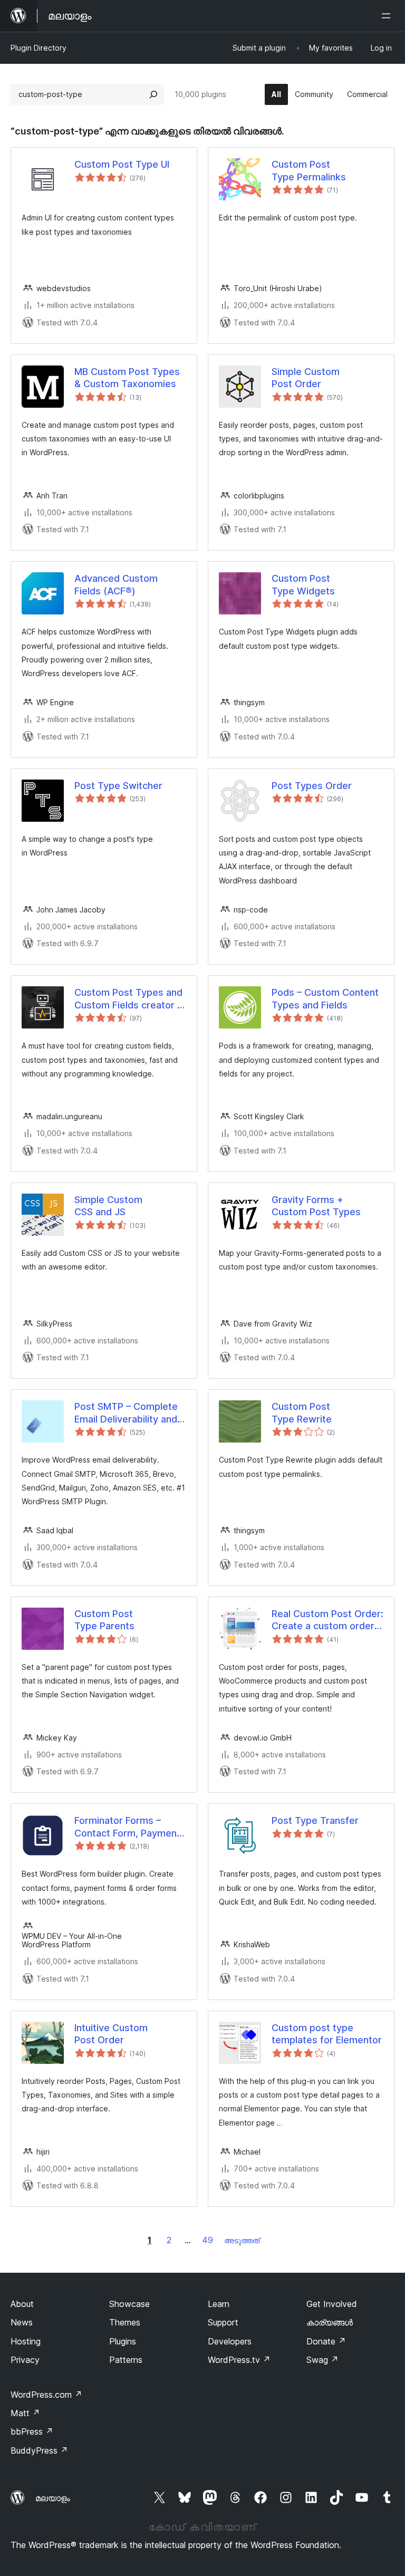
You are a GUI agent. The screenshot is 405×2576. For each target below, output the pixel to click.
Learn (219, 2304)
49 (208, 2240)
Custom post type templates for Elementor (327, 2034)
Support (223, 2322)
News (22, 2322)
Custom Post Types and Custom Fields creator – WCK (128, 999)
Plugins (123, 2341)
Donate (326, 2341)
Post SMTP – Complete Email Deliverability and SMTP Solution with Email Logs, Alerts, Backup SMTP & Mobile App (130, 1413)
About (22, 2304)
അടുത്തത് (242, 2240)
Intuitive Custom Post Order (111, 2034)
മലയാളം (53, 2498)
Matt (25, 2413)
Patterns (126, 2360)
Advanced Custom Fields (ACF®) (116, 584)
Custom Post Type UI (122, 164)
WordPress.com (46, 2395)
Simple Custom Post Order (306, 378)
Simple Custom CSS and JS (108, 1206)
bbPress (32, 2431)
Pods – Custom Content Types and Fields (325, 998)
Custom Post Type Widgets (303, 584)
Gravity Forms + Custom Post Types (316, 1206)
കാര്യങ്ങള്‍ (330, 2322)
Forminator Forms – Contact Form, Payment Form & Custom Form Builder (127, 1827)
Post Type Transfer (315, 1820)
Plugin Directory (38, 48)
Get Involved (332, 2304)
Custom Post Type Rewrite (302, 1412)
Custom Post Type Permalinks (309, 170)
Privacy (25, 2360)
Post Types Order (312, 786)
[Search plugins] (153, 94)
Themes (125, 2322)
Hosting (26, 2341)
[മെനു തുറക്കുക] (388, 16)
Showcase (129, 2304)
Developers (230, 2341)
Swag (322, 2360)
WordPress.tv (239, 2360)
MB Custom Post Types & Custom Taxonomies (127, 378)
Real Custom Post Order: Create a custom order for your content (327, 1620)
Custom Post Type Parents (104, 1620)
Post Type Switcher (118, 786)
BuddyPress (39, 2450)
